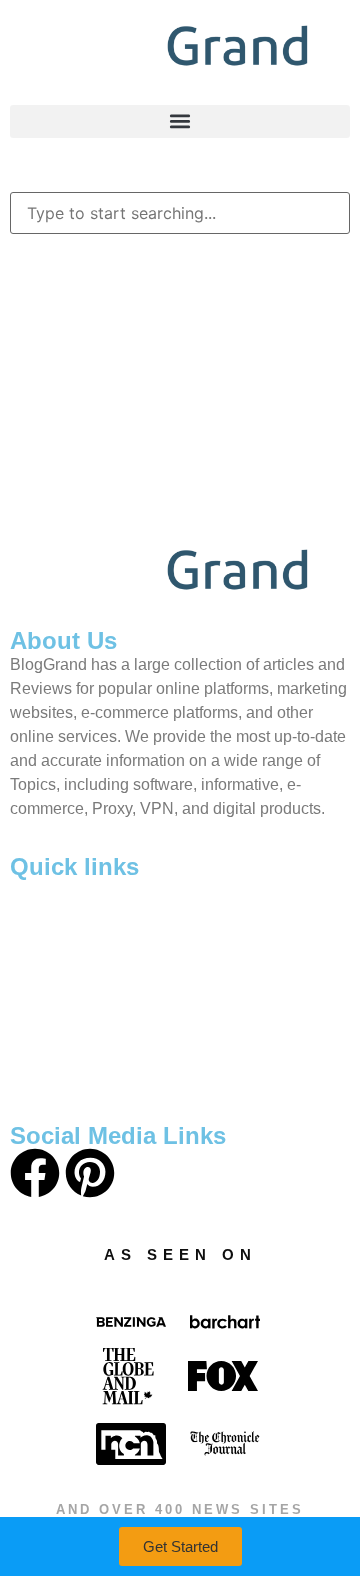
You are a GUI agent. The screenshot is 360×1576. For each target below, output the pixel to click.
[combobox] (180, 213)
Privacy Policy (101, 993)
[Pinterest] (90, 1176)
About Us (83, 903)
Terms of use (98, 1038)
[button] (180, 121)
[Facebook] (35, 1176)
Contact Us (89, 948)
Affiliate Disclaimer (120, 1083)
